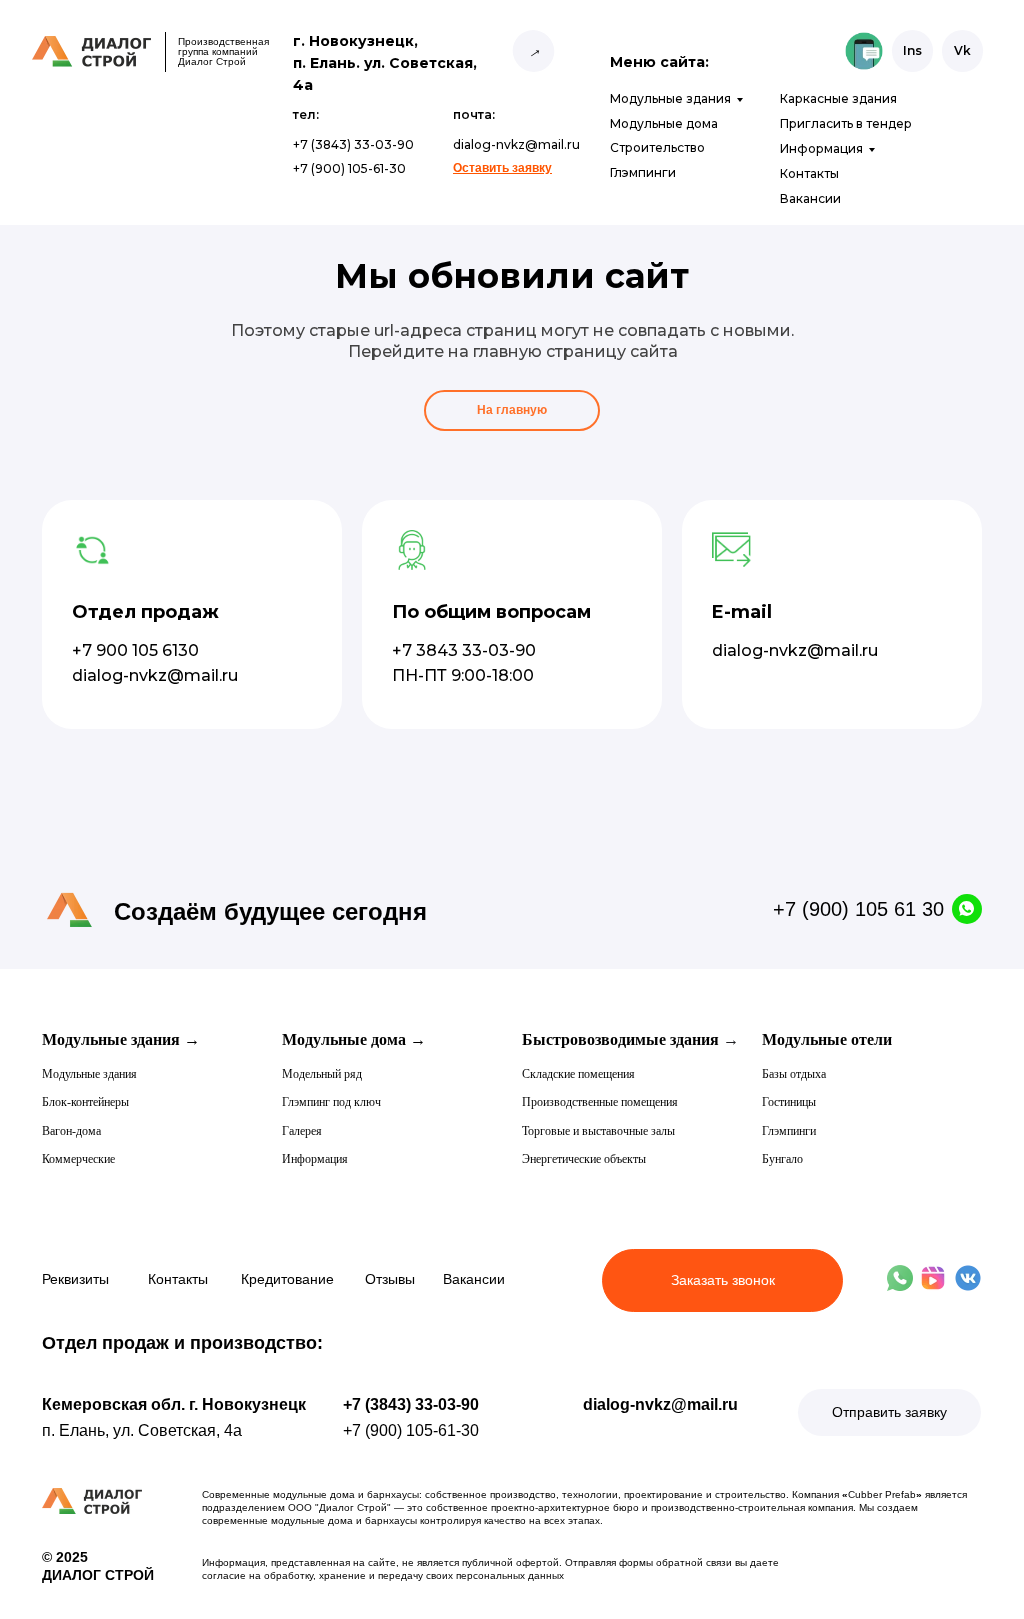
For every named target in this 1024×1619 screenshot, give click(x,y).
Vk (962, 50)
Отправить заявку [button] (889, 1412)
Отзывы (390, 1279)
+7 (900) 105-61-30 (411, 1430)
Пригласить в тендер (846, 123)
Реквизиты (75, 1279)
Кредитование (287, 1279)
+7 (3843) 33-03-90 (411, 1404)
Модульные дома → (354, 1039)
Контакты (809, 173)
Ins (912, 50)
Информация (821, 148)
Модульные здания (670, 98)
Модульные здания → (121, 1039)
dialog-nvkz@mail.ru (660, 1404)
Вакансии (810, 198)
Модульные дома (664, 123)
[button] (502, 168)
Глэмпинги (643, 172)
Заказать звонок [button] (723, 1280)
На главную (512, 410)
